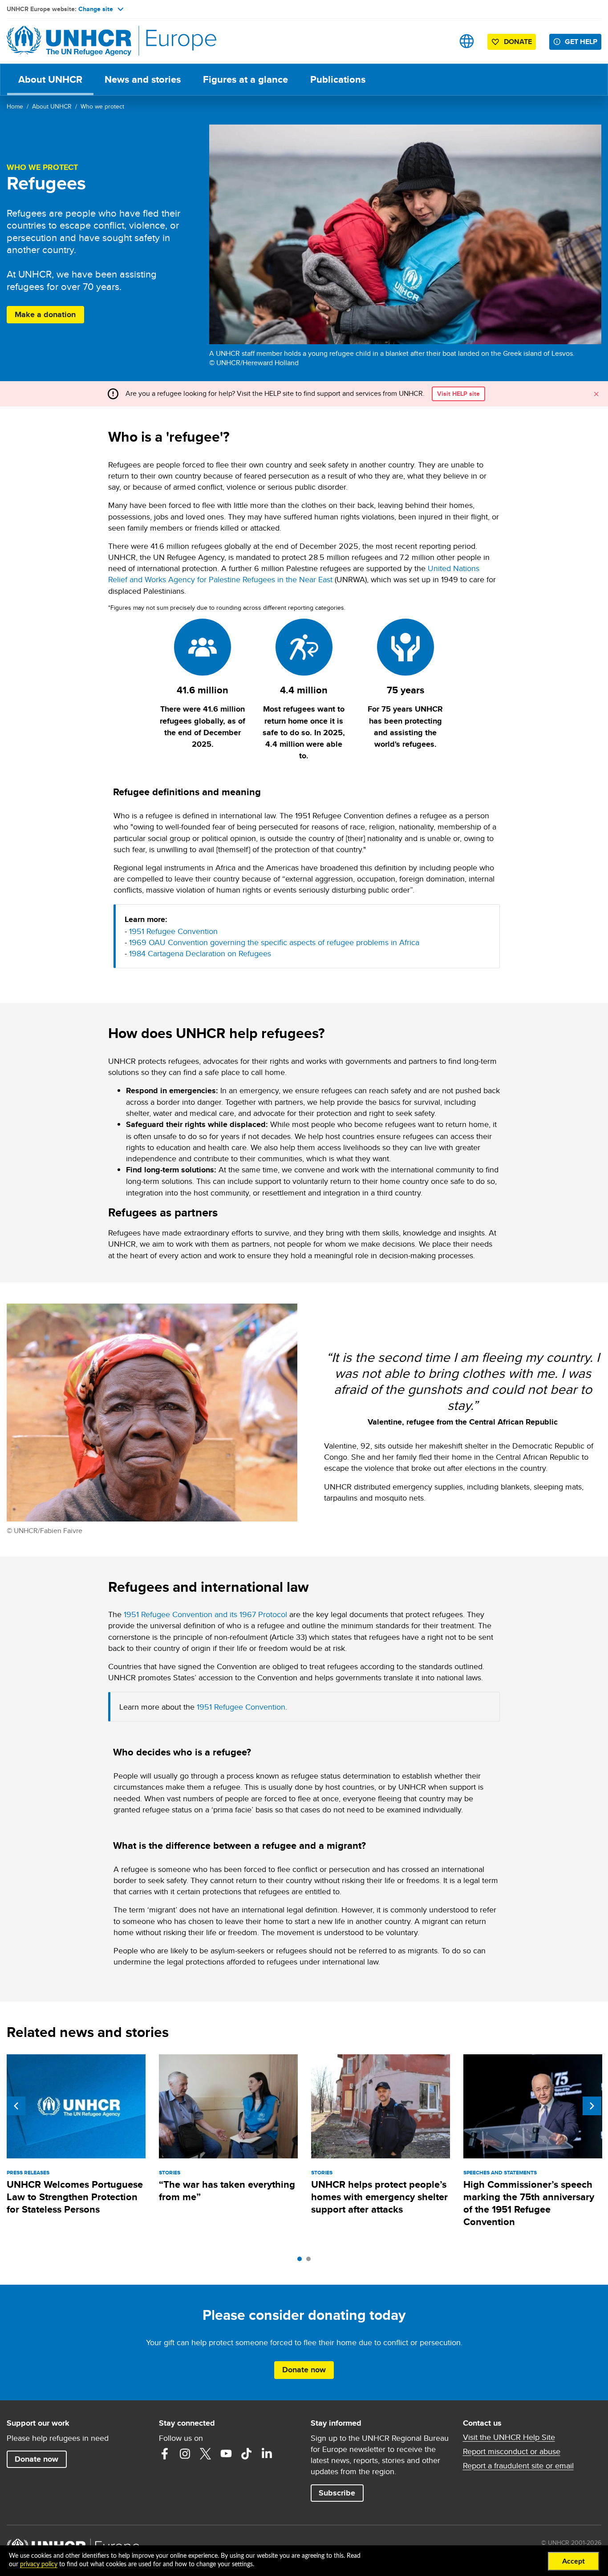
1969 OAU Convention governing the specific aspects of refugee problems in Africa (274, 942)
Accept (574, 2561)
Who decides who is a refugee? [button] (182, 1752)
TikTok (247, 2454)
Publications (338, 79)
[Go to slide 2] (311, 2261)
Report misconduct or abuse (512, 2451)
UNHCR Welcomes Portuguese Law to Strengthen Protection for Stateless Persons (75, 2197)
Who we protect (102, 106)
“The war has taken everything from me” (227, 2191)
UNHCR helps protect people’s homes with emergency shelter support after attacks (379, 2197)
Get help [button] (581, 42)
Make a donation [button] (45, 314)
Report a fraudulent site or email (518, 2466)
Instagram (185, 2454)
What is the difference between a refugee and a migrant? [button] (239, 1845)
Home (15, 106)
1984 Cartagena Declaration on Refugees (200, 953)
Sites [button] (467, 41)
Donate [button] (518, 42)
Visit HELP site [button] (458, 394)
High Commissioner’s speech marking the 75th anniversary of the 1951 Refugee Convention (529, 2203)
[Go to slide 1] (302, 2261)
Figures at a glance (245, 79)
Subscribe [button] (341, 2493)
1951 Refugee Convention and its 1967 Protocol (205, 1614)
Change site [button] (96, 9)
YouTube (226, 2454)
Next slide (592, 2106)
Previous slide (16, 2106)
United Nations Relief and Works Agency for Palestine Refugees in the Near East (294, 574)
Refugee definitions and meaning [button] (187, 792)
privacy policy (39, 2564)
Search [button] (439, 41)
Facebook (165, 2454)
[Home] (69, 41)
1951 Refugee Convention (173, 931)
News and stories (143, 79)
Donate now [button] (304, 2370)
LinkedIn (267, 2454)
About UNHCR (50, 79)
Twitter (206, 2454)
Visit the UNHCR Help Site (509, 2437)
